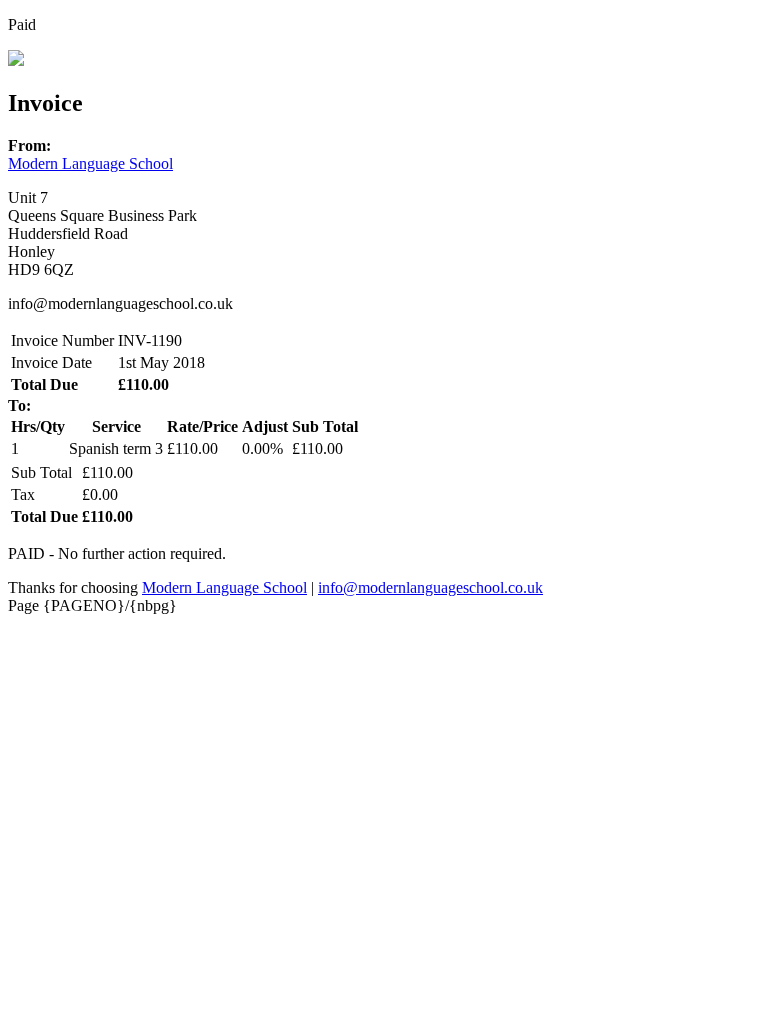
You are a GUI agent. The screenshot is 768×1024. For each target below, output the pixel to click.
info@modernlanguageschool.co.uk (430, 587)
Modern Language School (90, 163)
